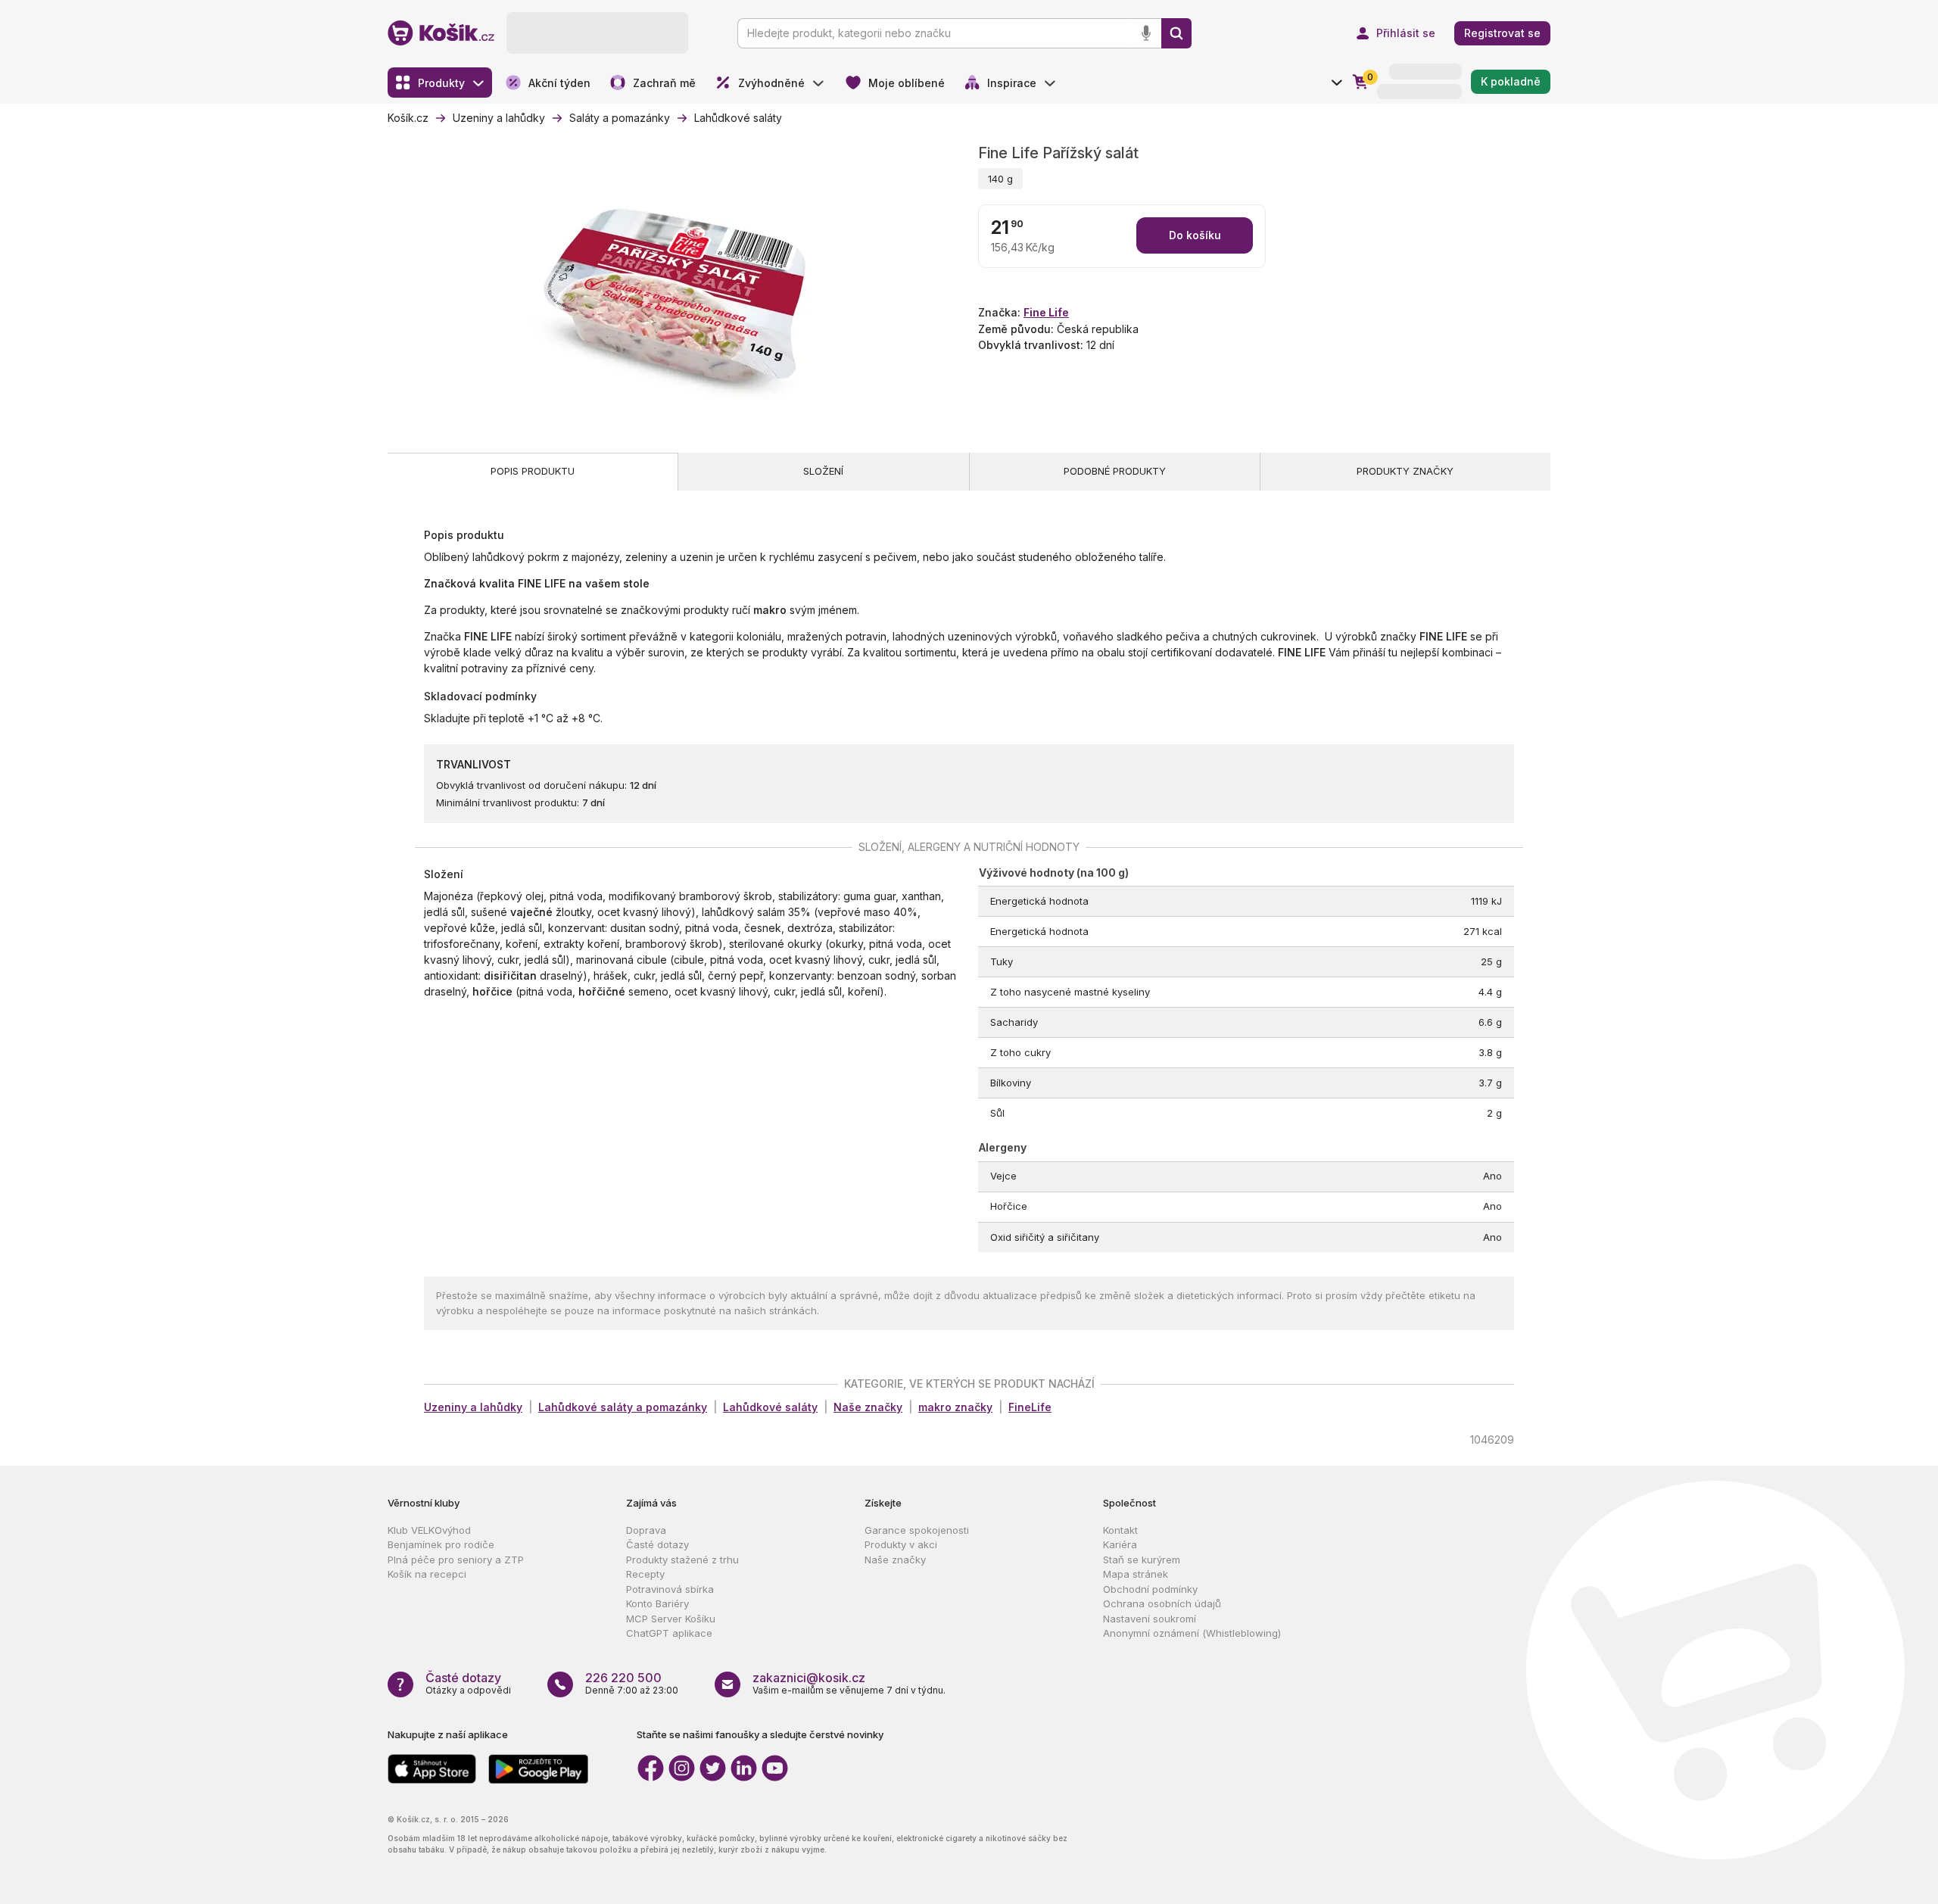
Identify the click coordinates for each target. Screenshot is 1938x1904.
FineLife (1030, 1407)
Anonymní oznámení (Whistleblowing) (1192, 1633)
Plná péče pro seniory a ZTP (456, 1560)
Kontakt (1120, 1530)
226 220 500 (623, 1678)
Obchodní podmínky (1150, 1589)
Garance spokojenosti (917, 1530)
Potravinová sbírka (670, 1589)
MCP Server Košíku (671, 1619)
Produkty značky (1405, 471)
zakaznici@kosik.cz (809, 1678)
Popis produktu (533, 471)
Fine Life (1046, 312)
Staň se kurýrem (1142, 1560)
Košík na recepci (427, 1574)
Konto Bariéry (657, 1603)
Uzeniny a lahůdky (473, 1407)
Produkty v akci (901, 1544)
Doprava (646, 1530)
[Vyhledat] (1176, 33)
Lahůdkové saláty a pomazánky (623, 1407)
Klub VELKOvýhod (429, 1530)
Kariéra (1120, 1544)
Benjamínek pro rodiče (441, 1544)
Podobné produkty (1115, 471)
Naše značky (868, 1407)
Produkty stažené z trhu (682, 1560)
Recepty (645, 1574)
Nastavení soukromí (1150, 1619)
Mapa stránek (1136, 1574)
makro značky (955, 1407)
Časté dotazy (657, 1544)
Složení (823, 471)
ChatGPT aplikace (669, 1633)
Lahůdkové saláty (770, 1407)
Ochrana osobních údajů (1162, 1603)
